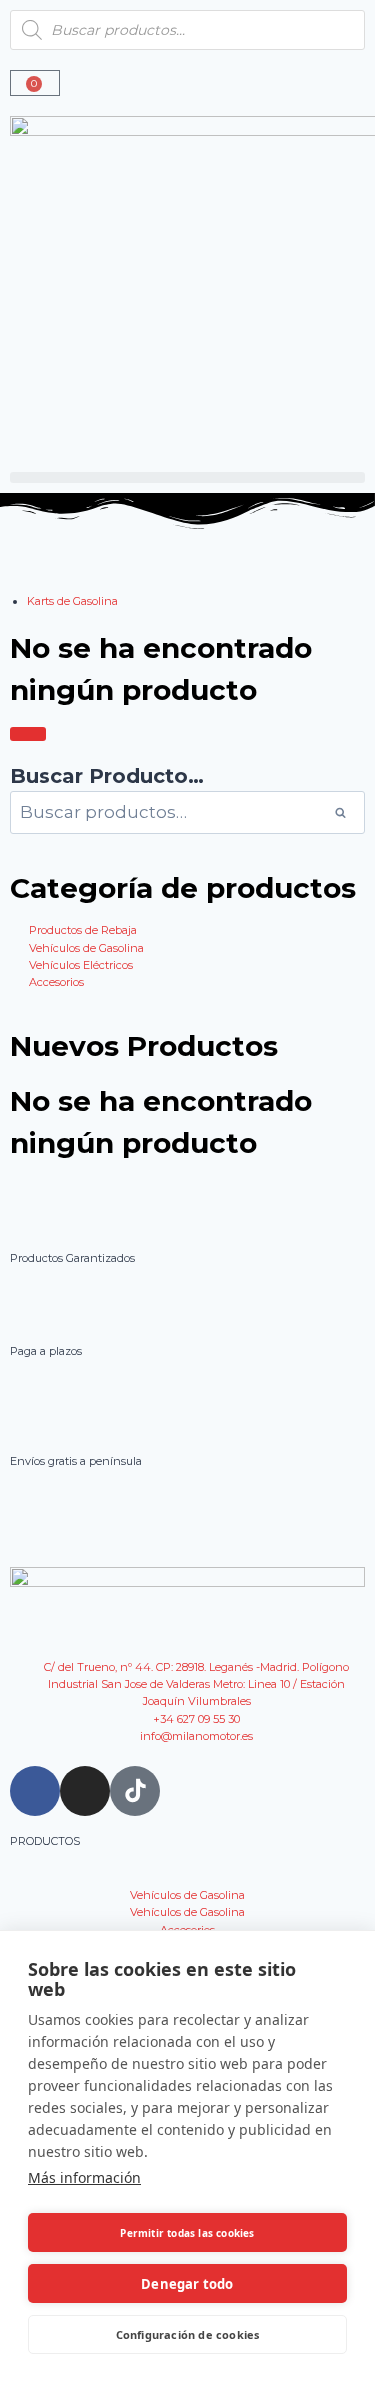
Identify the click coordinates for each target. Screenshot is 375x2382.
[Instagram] (85, 1791)
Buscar (346, 813)
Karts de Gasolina (72, 601)
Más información (84, 2177)
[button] (187, 477)
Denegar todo (187, 2284)
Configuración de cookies (188, 2334)
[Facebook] (35, 1791)
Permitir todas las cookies (187, 2233)
